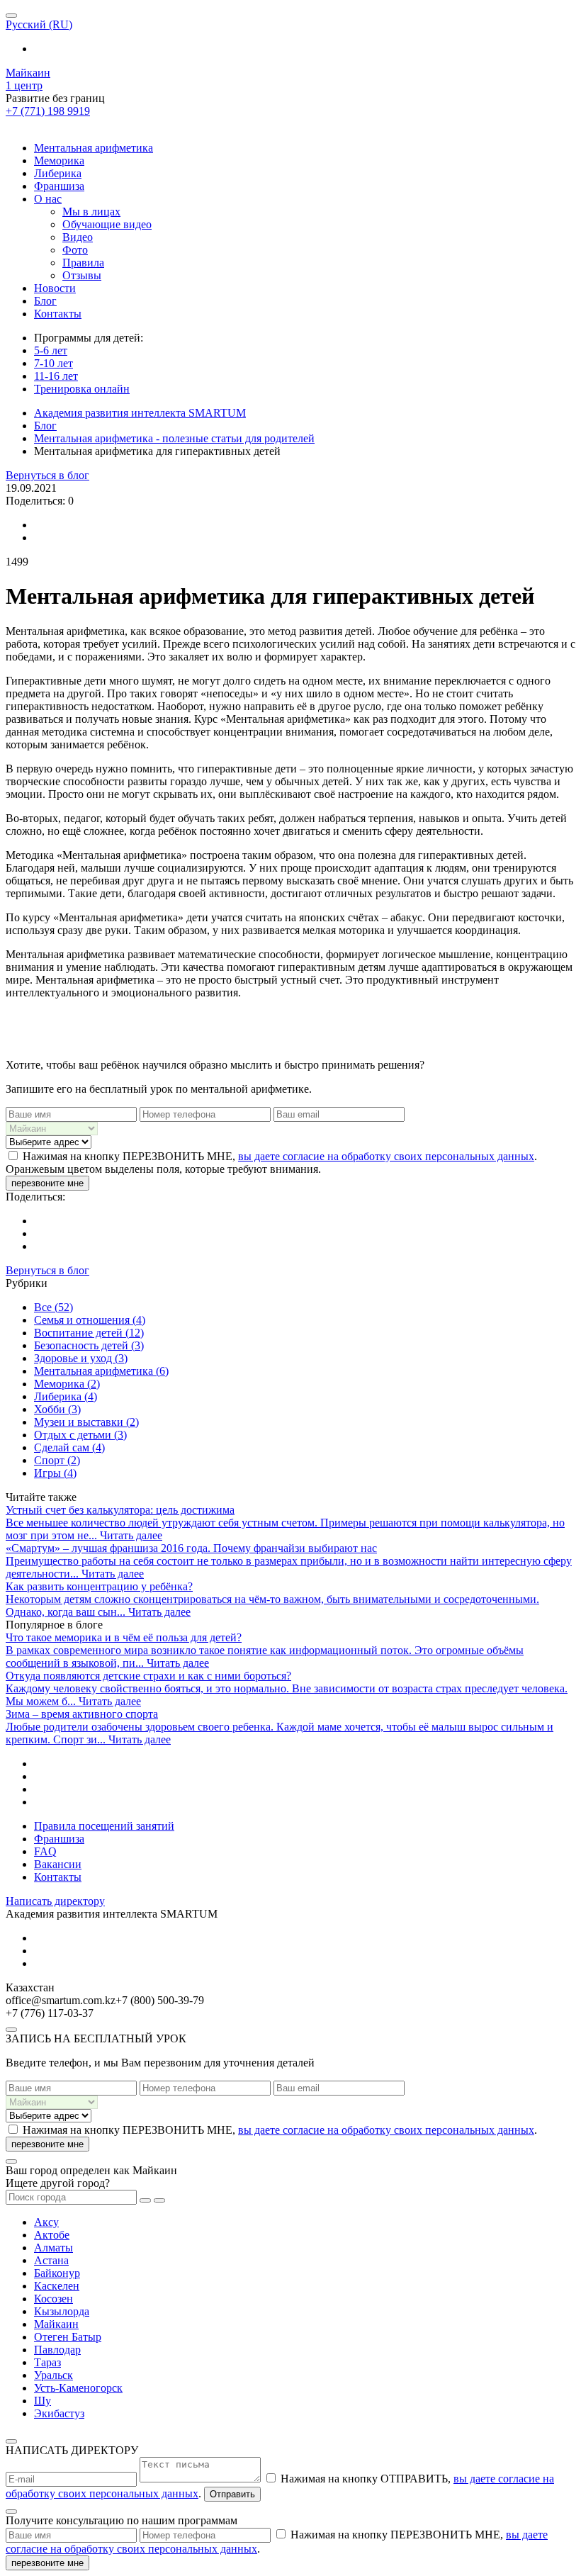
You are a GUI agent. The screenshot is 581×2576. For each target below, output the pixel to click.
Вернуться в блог (47, 475)
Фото (75, 250)
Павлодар (57, 2350)
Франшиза (59, 186)
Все (53, 1307)
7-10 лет (53, 363)
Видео (78, 237)
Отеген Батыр (68, 2337)
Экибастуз (59, 2413)
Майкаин (28, 73)
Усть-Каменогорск (78, 2388)
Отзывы (82, 275)
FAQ (45, 1851)
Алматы (53, 2248)
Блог (45, 301)
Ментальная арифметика (94, 148)
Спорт (57, 1460)
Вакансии (58, 1864)
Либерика (58, 173)
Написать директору (55, 1901)
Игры (55, 1473)
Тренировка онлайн (82, 389)
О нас (48, 199)
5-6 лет (51, 350)
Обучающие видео (107, 224)
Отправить (232, 2494)
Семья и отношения (90, 1320)
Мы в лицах (91, 212)
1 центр (24, 85)
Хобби (57, 1409)
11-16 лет (56, 376)
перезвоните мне (47, 1183)
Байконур (57, 2273)
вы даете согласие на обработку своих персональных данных (386, 1156)
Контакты (58, 314)
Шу (43, 2401)
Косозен (53, 2299)
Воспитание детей (89, 1333)
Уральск (53, 2375)
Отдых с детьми (80, 1435)
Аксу (46, 2222)
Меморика (59, 161)
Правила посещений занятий (104, 1826)
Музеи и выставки (86, 1422)
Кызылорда (62, 2311)
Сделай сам (69, 1447)
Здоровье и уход (81, 1358)
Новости (55, 288)
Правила (83, 263)
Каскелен (57, 2286)
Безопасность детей (89, 1345)
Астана (51, 2260)
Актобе (52, 2235)
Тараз (47, 2362)
